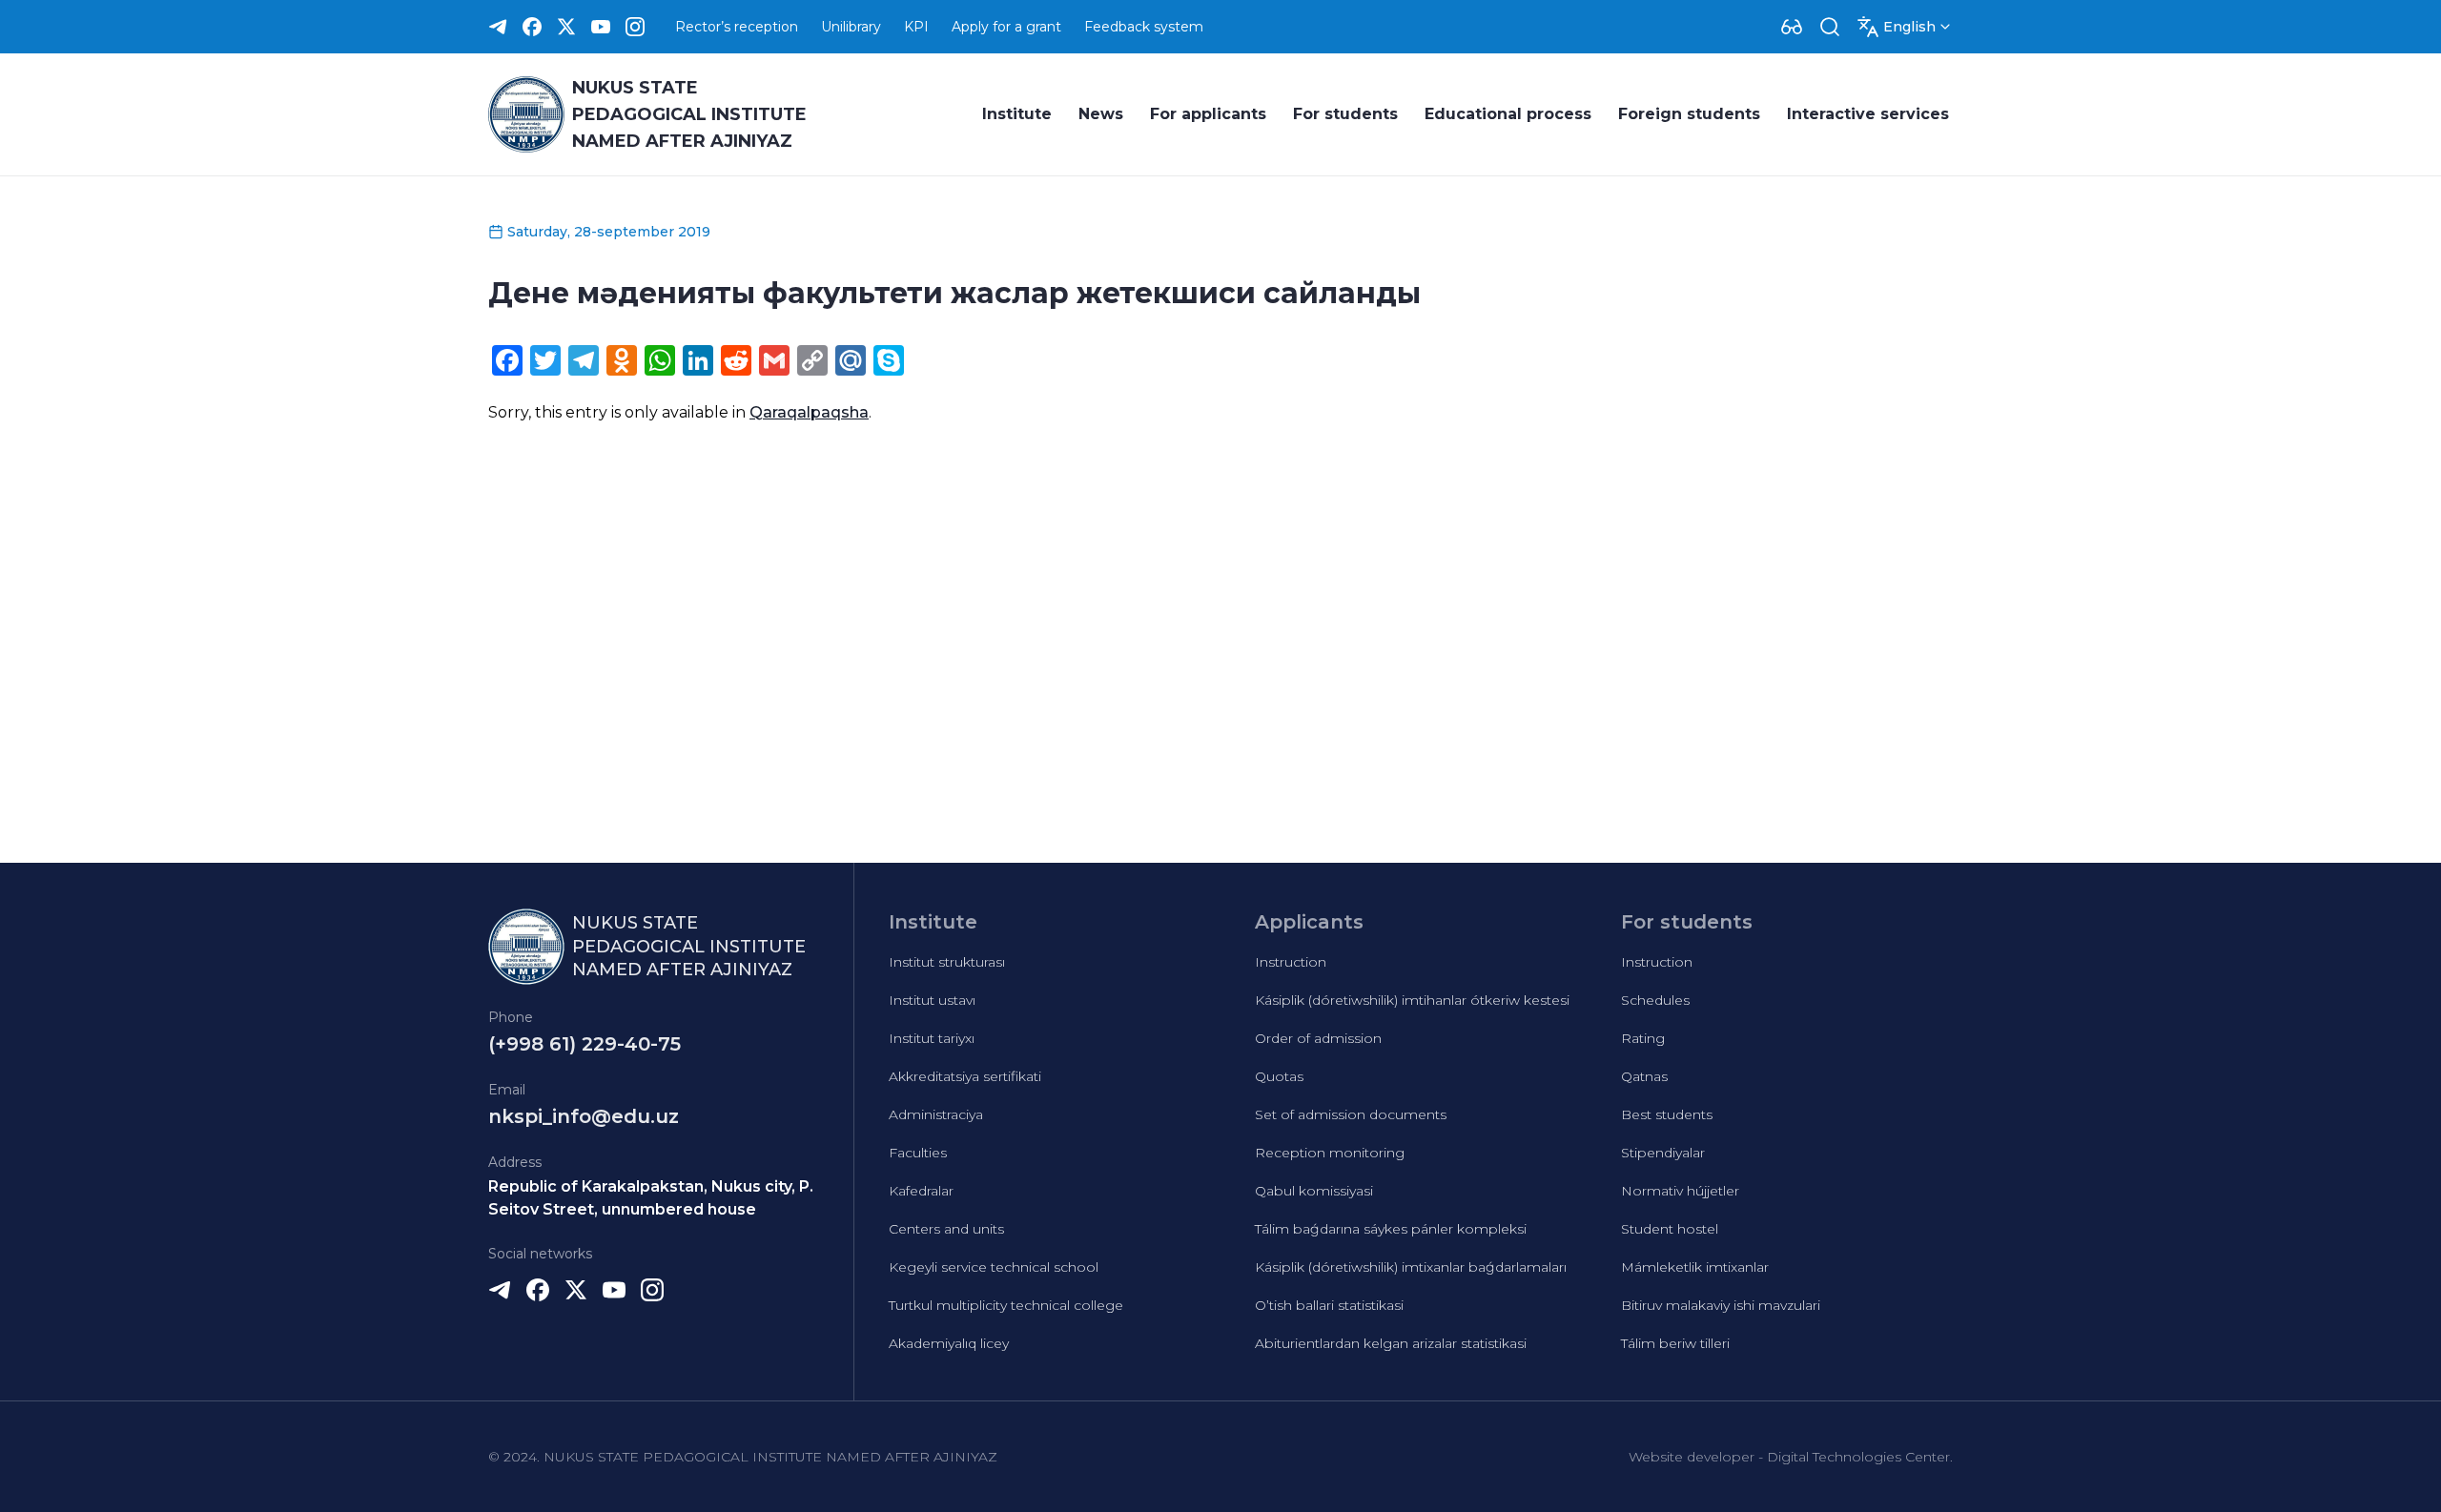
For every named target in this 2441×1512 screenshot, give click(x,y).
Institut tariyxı (932, 1038)
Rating (1643, 1038)
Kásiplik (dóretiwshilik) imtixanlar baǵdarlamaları (1411, 1267)
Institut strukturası (947, 962)
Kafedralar (921, 1191)
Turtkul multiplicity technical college (1006, 1305)
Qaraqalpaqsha (809, 412)
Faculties (918, 1153)
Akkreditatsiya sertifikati (965, 1076)
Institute (1017, 114)
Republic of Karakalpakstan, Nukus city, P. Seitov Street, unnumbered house (651, 1198)
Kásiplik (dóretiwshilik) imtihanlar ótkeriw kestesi (1412, 1000)
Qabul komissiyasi (1314, 1191)
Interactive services (1868, 114)
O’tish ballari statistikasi (1329, 1305)
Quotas (1279, 1076)
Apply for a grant (1006, 27)
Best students (1667, 1114)
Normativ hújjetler (1680, 1191)
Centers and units (946, 1229)
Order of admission (1318, 1038)
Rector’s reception (737, 27)
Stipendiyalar (1663, 1153)
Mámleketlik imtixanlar (1695, 1267)
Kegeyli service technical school (994, 1267)
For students (1345, 114)
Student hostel (1670, 1229)
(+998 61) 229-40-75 (585, 1044)
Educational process (1508, 114)
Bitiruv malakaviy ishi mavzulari (1721, 1305)
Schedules (1655, 1000)
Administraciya (936, 1114)
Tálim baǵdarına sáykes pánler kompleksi (1391, 1229)
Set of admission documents (1351, 1114)
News (1101, 114)
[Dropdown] (1792, 27)
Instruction (1291, 962)
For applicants (1208, 114)
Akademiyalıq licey (949, 1343)
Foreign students (1689, 114)
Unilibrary (851, 27)
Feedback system (1144, 27)
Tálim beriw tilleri (1675, 1343)
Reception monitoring (1330, 1153)
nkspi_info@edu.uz (584, 1116)
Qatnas (1644, 1076)
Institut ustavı (932, 1000)
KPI (916, 27)
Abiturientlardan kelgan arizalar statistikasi (1391, 1343)
